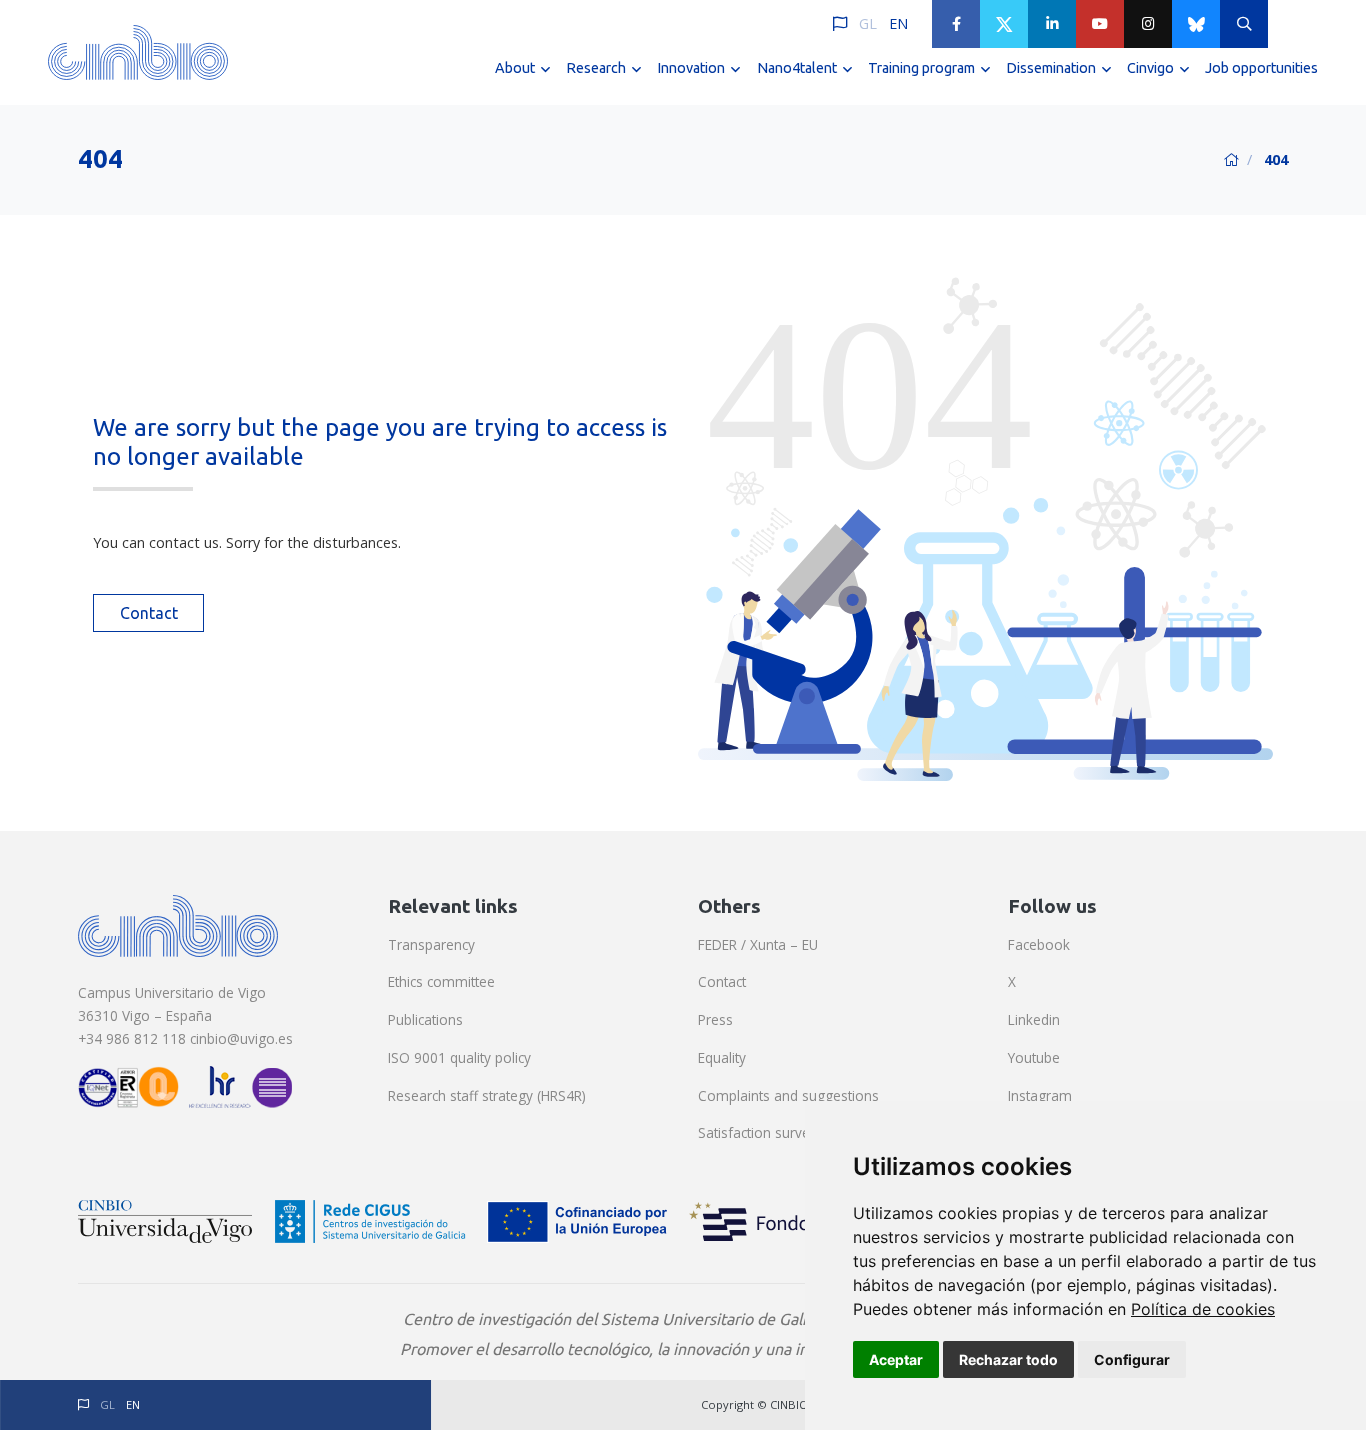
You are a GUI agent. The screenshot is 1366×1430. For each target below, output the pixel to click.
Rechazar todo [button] (1008, 1359)
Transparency (431, 944)
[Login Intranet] (1292, 24)
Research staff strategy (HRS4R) (487, 1095)
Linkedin (1034, 1019)
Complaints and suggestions (788, 1095)
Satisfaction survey (757, 1132)
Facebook (1039, 944)
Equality (722, 1057)
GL (868, 23)
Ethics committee (441, 981)
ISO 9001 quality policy (459, 1057)
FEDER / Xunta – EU (758, 944)
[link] (1203, 1309)
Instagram (1040, 1095)
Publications (425, 1019)
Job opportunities (1261, 68)
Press (715, 1019)
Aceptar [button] (896, 1359)
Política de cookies (1203, 1309)
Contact (149, 613)
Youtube (1034, 1057)
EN (898, 23)
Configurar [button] (1132, 1359)
